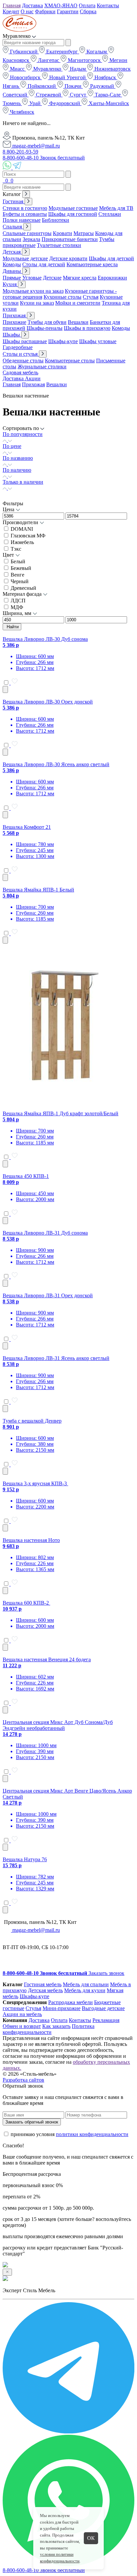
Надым (78, 69)
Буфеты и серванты (25, 214)
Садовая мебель (20, 372)
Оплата (87, 5)
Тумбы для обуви (47, 322)
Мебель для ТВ (116, 208)
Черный (20, 581)
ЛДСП (18, 601)
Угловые (32, 278)
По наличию (17, 470)
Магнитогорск (84, 60)
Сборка (88, 11)
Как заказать (56, 2026)
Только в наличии (23, 482)
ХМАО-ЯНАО (61, 5)
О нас (27, 11)
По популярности (23, 434)
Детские (52, 278)
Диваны (12, 271)
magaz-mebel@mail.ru (35, 146)
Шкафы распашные (25, 341)
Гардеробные (18, 347)
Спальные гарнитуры (27, 233)
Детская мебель (45, 1990)
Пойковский (42, 86)
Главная (12, 5)
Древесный (23, 588)
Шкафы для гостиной (73, 214)
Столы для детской (44, 264)
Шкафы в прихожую (87, 328)
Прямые (12, 278)
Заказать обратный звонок (32, 2122)
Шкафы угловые (98, 341)
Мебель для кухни (85, 1990)
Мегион (118, 60)
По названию (18, 458)
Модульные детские (25, 258)
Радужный (102, 86)
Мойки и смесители (78, 303)
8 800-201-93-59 (20, 152)
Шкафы (12, 335)
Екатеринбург (62, 52)
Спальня (13, 227)
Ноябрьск (105, 77)
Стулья (91, 297)
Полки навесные (22, 220)
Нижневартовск (112, 69)
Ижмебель (22, 542)
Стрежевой (49, 95)
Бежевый (21, 568)
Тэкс (16, 549)
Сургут (78, 95)
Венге (17, 575)
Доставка (32, 5)
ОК (91, 2538)
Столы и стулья (21, 354)
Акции (33, 378)
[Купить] (5, 689)
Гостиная (14, 201)
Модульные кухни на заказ (33, 291)
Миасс (17, 69)
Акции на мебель (22, 2014)
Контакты (108, 5)
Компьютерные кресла (92, 264)
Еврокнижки (112, 278)
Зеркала (31, 239)
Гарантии (68, 11)
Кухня (10, 284)
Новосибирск (25, 77)
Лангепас (49, 60)
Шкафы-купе (63, 341)
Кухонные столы (63, 297)
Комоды (12, 264)
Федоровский (65, 103)
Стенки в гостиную (25, 208)
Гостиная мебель (43, 1984)
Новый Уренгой (68, 77)
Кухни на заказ (37, 303)
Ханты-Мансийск (108, 103)
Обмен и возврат (22, 2026)
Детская (12, 252)
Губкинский (24, 52)
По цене (12, 446)
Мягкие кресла (80, 278)
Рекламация (106, 2020)
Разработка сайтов (23, 2080)
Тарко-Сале (108, 95)
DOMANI (22, 529)
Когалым (97, 52)
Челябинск (21, 112)
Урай (35, 103)
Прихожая (15, 315)
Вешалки (78, 322)
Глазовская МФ (28, 536)
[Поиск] (3, 181)
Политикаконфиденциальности (49, 2029)
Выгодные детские (103, 2008)
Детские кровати (68, 258)
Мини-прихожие (62, 2008)
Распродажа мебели (70, 2002)
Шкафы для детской (111, 258)
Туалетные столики (59, 245)
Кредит (11, 11)
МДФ (17, 607)
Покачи (73, 86)
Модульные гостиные (73, 208)
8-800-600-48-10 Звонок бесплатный (44, 158)
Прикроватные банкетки (70, 239)
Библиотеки (56, 220)
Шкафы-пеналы (45, 328)
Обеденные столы (23, 361)
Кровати (63, 233)
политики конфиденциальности (92, 2134)
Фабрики (45, 11)
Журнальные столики (42, 367)
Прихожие (14, 322)
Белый (18, 561)
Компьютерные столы (70, 361)
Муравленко (47, 69)
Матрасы (84, 233)
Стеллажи (110, 214)
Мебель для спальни (86, 1984)
